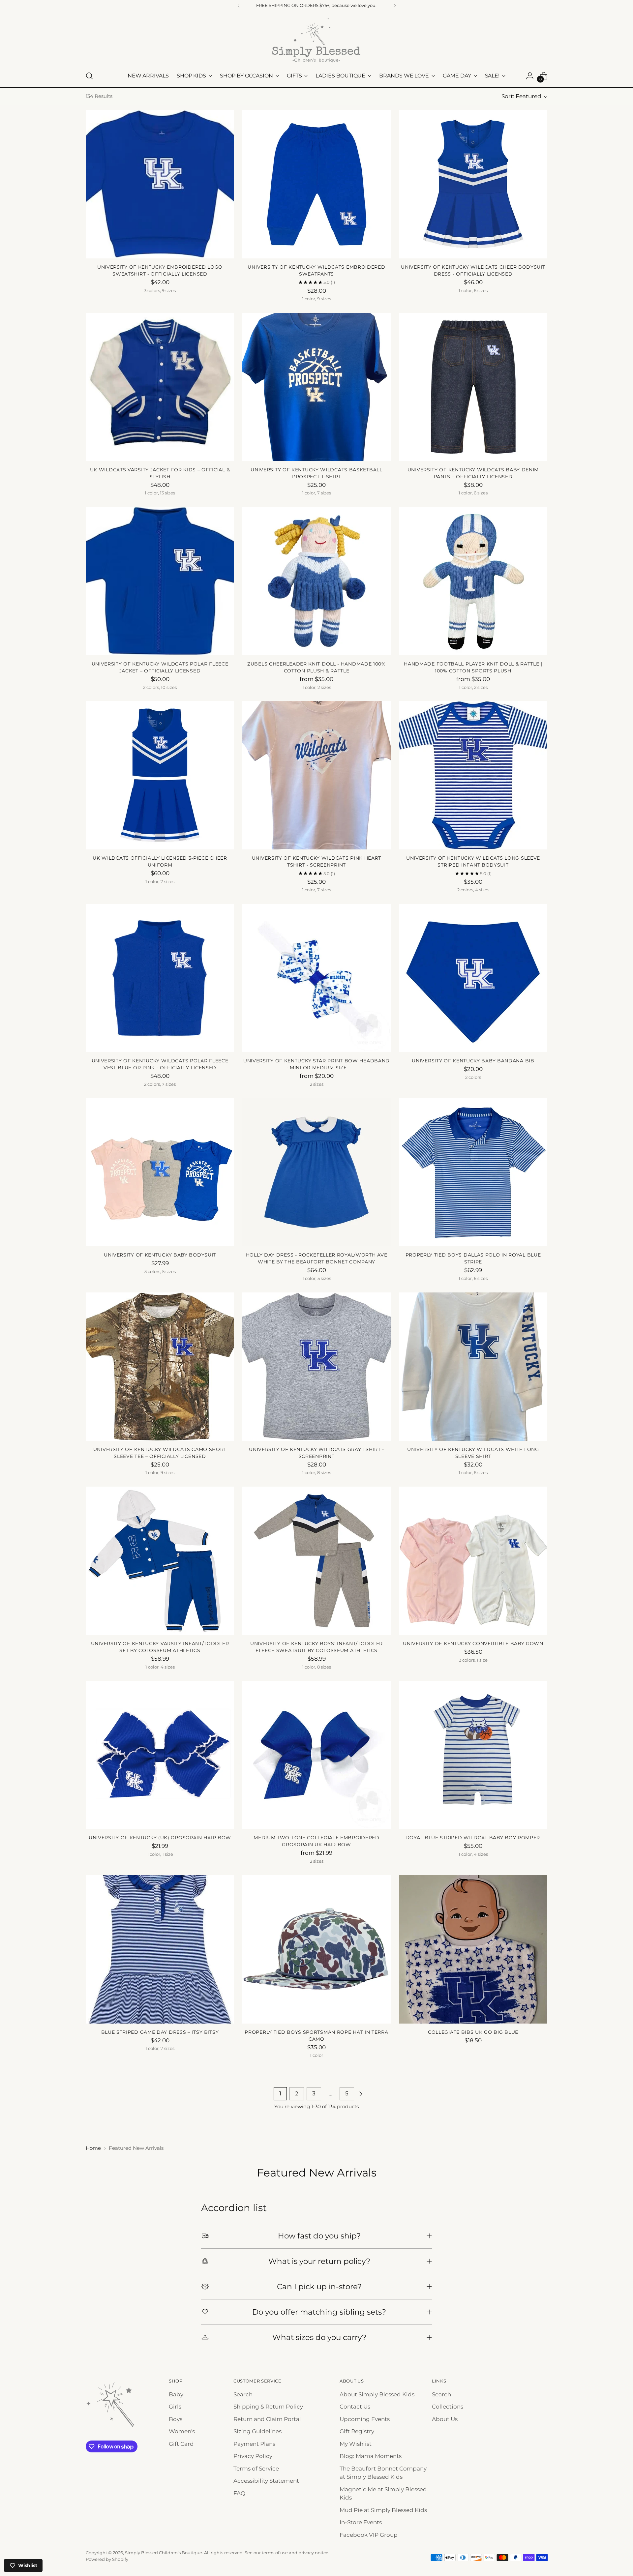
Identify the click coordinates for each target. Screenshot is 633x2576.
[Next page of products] (361, 2094)
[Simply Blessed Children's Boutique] (316, 40)
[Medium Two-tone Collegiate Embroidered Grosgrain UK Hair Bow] (316, 1755)
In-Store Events (361, 2522)
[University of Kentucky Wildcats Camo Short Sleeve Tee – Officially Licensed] (160, 1367)
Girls (175, 2407)
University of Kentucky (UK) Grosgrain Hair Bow (160, 1838)
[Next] (395, 6)
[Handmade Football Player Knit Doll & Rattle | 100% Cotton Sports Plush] (473, 581)
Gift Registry (357, 2431)
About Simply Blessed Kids (377, 2394)
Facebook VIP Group (369, 2535)
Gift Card (181, 2444)
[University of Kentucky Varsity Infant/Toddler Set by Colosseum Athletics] (160, 1561)
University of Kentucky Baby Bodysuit (160, 1255)
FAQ (239, 2493)
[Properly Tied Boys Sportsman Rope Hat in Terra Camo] (316, 1949)
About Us (445, 2419)
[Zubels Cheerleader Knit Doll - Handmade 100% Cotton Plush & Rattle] (316, 581)
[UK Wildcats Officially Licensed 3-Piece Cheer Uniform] (160, 775)
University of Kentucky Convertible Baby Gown (473, 1643)
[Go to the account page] (530, 76)
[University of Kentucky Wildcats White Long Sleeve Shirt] (473, 1367)
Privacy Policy (253, 2456)
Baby (176, 2394)
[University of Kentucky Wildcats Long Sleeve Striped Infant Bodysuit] (473, 775)
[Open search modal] (89, 76)
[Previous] (239, 6)
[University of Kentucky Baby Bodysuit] (160, 1172)
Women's (182, 2431)
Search (243, 2394)
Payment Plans (254, 2444)
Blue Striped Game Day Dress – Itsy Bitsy (160, 2032)
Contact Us (355, 2407)
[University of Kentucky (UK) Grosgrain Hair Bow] (160, 1755)
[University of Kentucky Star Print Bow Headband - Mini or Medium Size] (316, 978)
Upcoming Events (365, 2419)
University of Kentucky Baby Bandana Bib (473, 1061)
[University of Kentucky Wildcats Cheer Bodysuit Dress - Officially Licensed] (473, 184)
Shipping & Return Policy (268, 2407)
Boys (176, 2419)
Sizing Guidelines (257, 2431)
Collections (448, 2407)
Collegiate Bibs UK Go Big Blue (473, 2032)
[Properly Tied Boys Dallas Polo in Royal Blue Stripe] (473, 1172)
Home (93, 2148)
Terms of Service (256, 2469)
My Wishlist (356, 2444)
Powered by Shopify (107, 2559)
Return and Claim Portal (267, 2419)
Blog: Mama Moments (371, 2456)
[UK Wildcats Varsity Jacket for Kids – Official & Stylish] (160, 387)
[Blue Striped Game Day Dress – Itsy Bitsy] (160, 1949)
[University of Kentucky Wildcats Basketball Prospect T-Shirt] (316, 387)
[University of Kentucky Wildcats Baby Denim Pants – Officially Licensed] (473, 387)
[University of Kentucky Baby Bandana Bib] (473, 978)
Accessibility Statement (266, 2481)
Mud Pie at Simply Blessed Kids (383, 2510)
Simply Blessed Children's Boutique (164, 2553)
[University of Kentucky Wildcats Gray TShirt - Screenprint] (316, 1367)
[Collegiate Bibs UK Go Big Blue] (473, 1949)
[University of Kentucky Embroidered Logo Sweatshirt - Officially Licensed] (160, 184)
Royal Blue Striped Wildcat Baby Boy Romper (473, 1838)
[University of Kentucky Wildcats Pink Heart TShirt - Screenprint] (316, 775)
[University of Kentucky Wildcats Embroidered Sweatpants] (316, 184)
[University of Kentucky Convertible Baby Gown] (473, 1561)
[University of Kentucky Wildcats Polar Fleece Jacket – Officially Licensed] (160, 581)
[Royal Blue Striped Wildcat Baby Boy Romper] (473, 1755)
